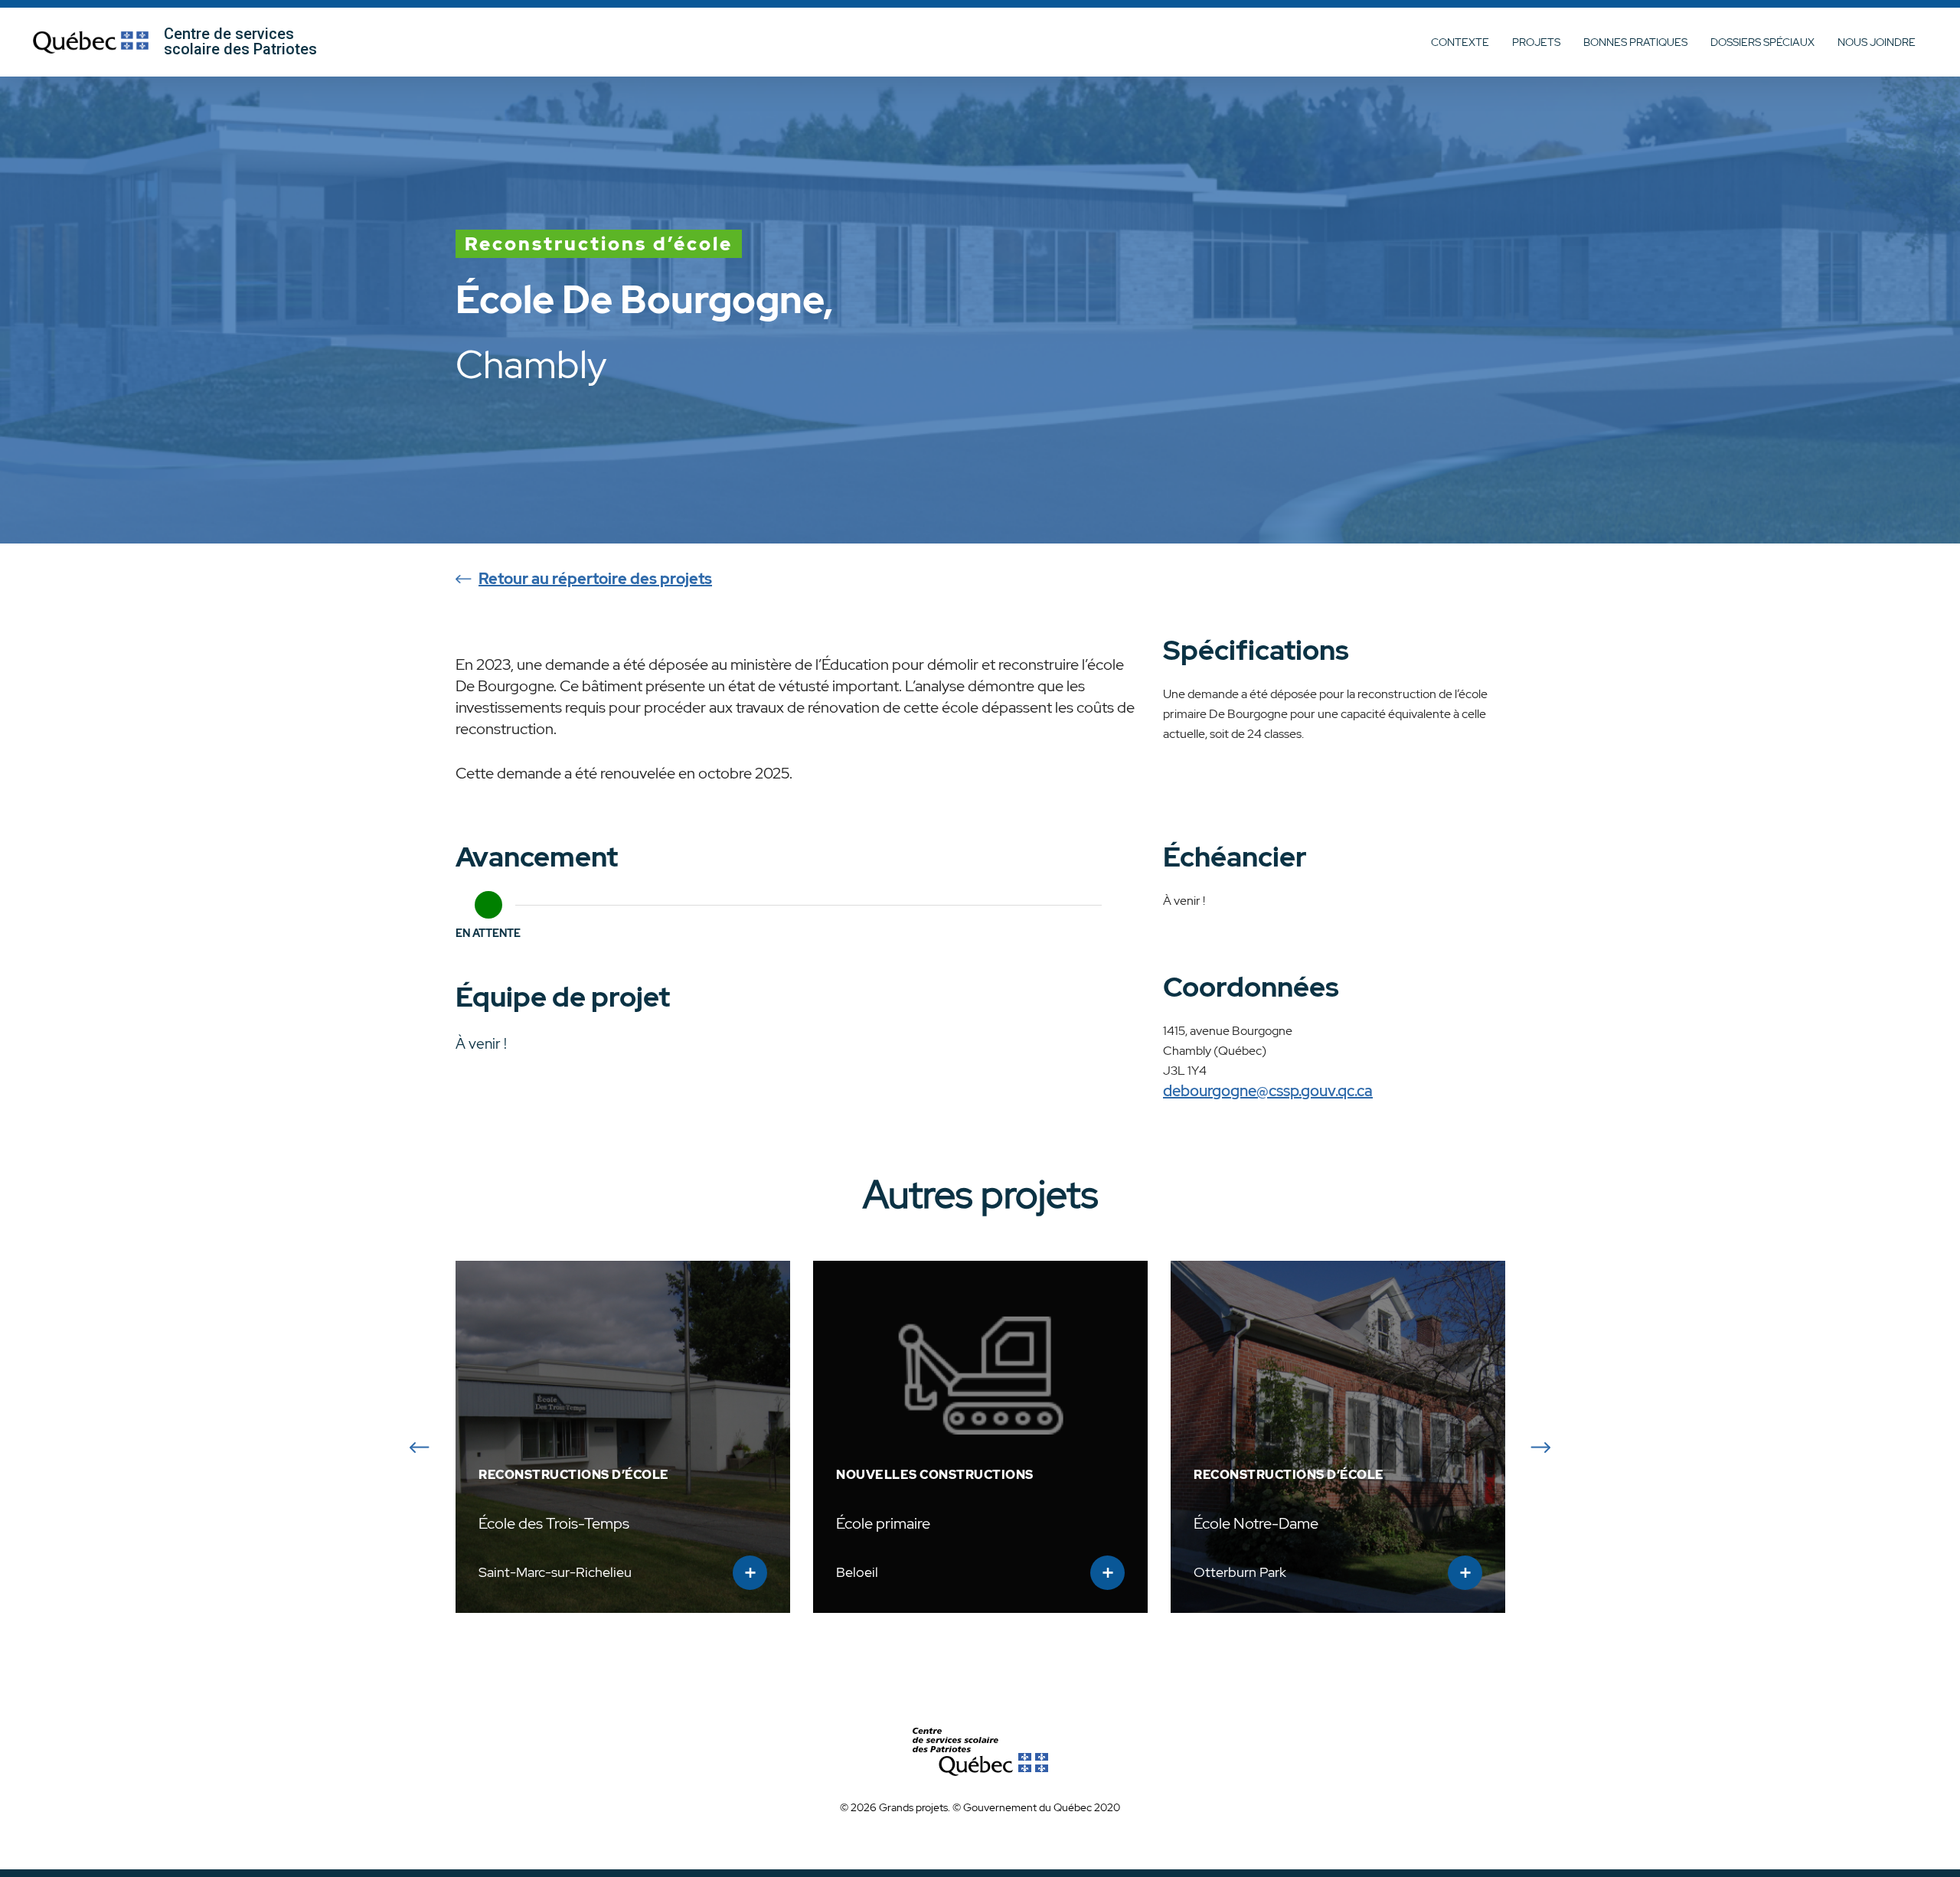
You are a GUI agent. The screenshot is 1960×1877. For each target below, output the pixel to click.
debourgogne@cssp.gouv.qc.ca (1268, 1091)
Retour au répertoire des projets (595, 579)
